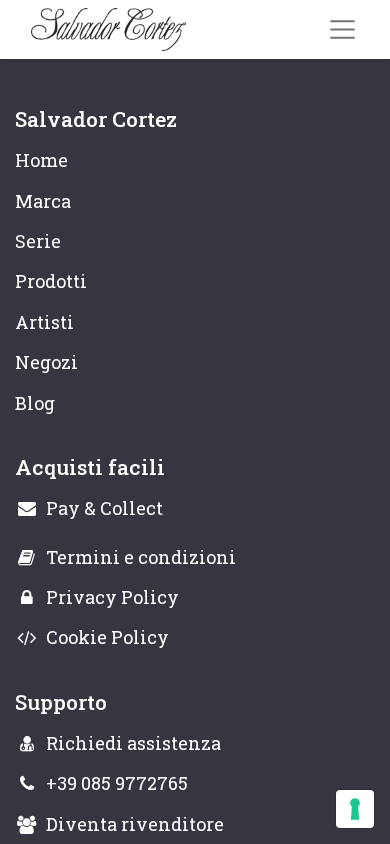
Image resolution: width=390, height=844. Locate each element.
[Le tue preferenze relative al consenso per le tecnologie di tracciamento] (355, 809)
